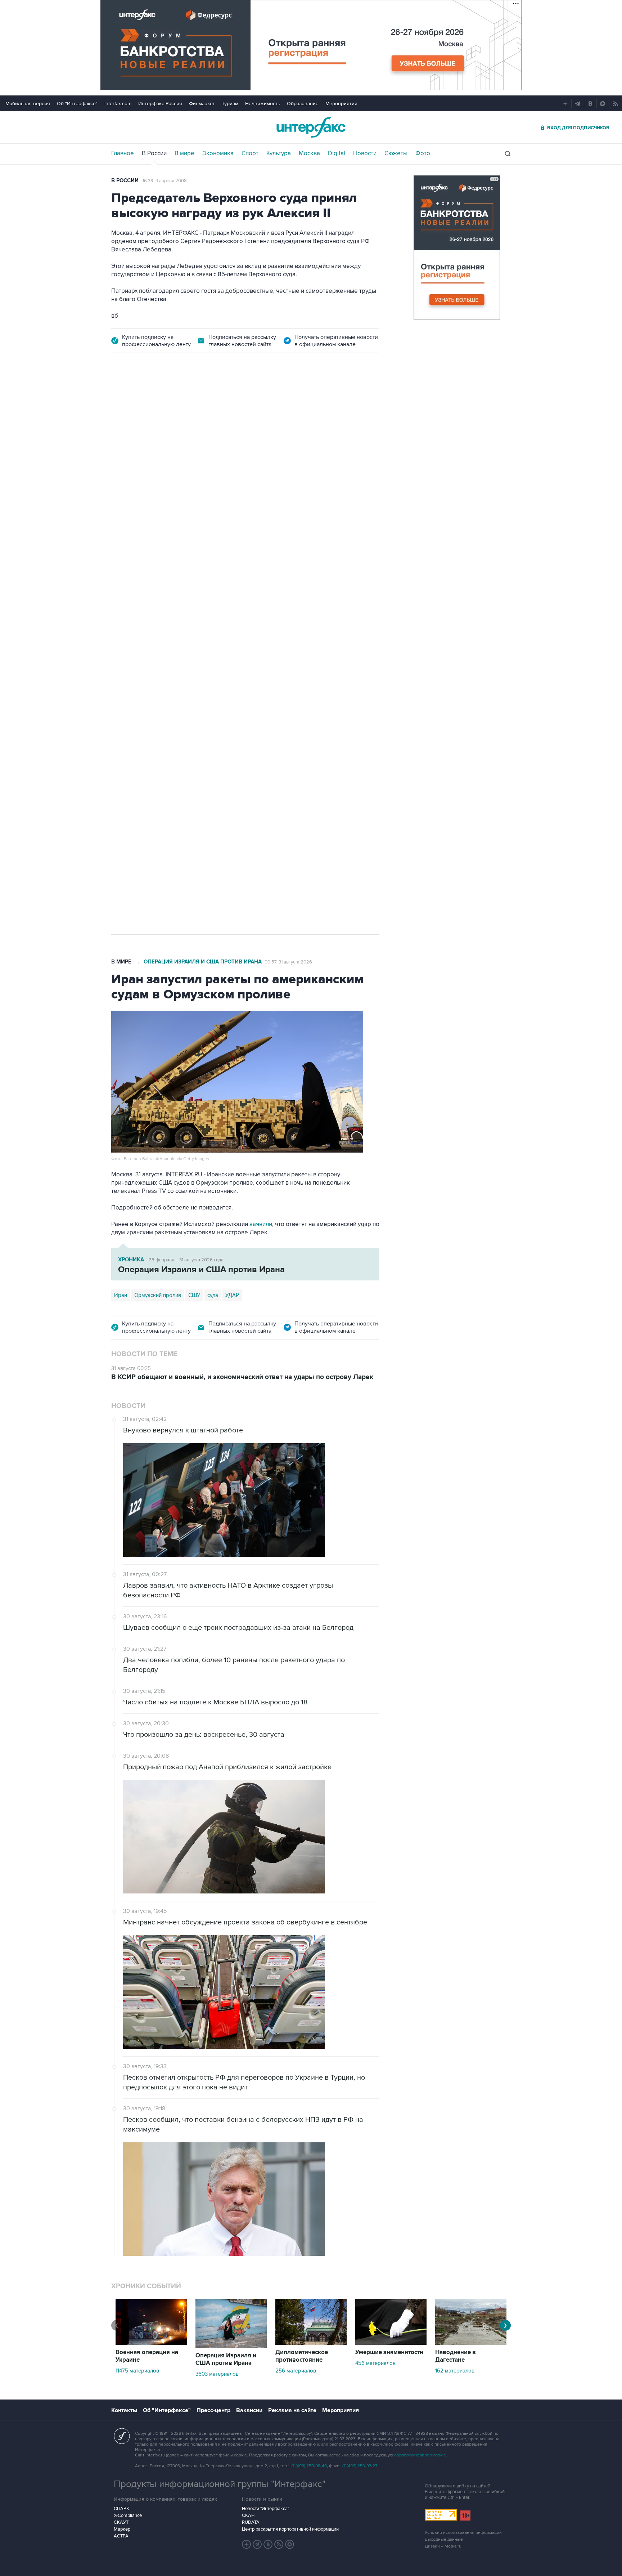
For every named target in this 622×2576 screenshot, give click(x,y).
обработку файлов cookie (420, 2455)
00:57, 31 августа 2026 (288, 962)
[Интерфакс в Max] (290, 2544)
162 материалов (455, 2371)
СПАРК (121, 2509)
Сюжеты (396, 153)
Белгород (126, 709)
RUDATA (251, 2522)
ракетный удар (164, 709)
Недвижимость (263, 104)
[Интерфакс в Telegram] (257, 2544)
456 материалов (375, 2363)
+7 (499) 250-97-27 (359, 2466)
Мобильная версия (28, 104)
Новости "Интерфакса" (265, 2509)
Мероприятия (341, 104)
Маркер (122, 2529)
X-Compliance (128, 2515)
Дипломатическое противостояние (302, 2356)
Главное (123, 153)
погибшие (202, 709)
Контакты (124, 2410)
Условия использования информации (463, 2533)
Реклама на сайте (292, 2410)
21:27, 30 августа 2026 (269, 404)
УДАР (232, 1295)
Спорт (250, 153)
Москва (309, 153)
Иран (121, 1295)
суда (213, 1295)
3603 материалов (217, 2374)
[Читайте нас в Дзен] (247, 2544)
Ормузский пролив (158, 1295)
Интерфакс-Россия (160, 104)
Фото (423, 153)
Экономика (218, 153)
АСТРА (121, 2536)
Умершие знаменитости (389, 2352)
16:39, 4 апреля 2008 (165, 181)
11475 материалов (137, 2371)
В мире (184, 153)
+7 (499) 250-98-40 (308, 2466)
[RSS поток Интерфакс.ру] (279, 2544)
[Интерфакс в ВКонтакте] (268, 2544)
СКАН (248, 2515)
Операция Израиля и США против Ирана (203, 962)
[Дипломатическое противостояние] (311, 2343)
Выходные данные (444, 2539)
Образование (303, 104)
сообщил (148, 464)
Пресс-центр (213, 2410)
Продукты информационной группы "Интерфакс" (220, 2484)
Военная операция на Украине (197, 404)
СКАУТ (121, 2522)
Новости (365, 153)
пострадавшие (239, 709)
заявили (261, 1224)
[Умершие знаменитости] (391, 2343)
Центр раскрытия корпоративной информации (290, 2529)
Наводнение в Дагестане (456, 2356)
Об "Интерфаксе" (77, 104)
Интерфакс (311, 127)
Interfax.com (118, 104)
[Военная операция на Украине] (151, 2343)
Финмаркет (202, 104)
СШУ (194, 1295)
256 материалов (296, 2371)
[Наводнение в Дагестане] (471, 2343)
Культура (279, 153)
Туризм (230, 104)
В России (154, 153)
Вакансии (249, 2410)
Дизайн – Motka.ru (443, 2546)
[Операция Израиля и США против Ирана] (231, 2346)
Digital (337, 153)
